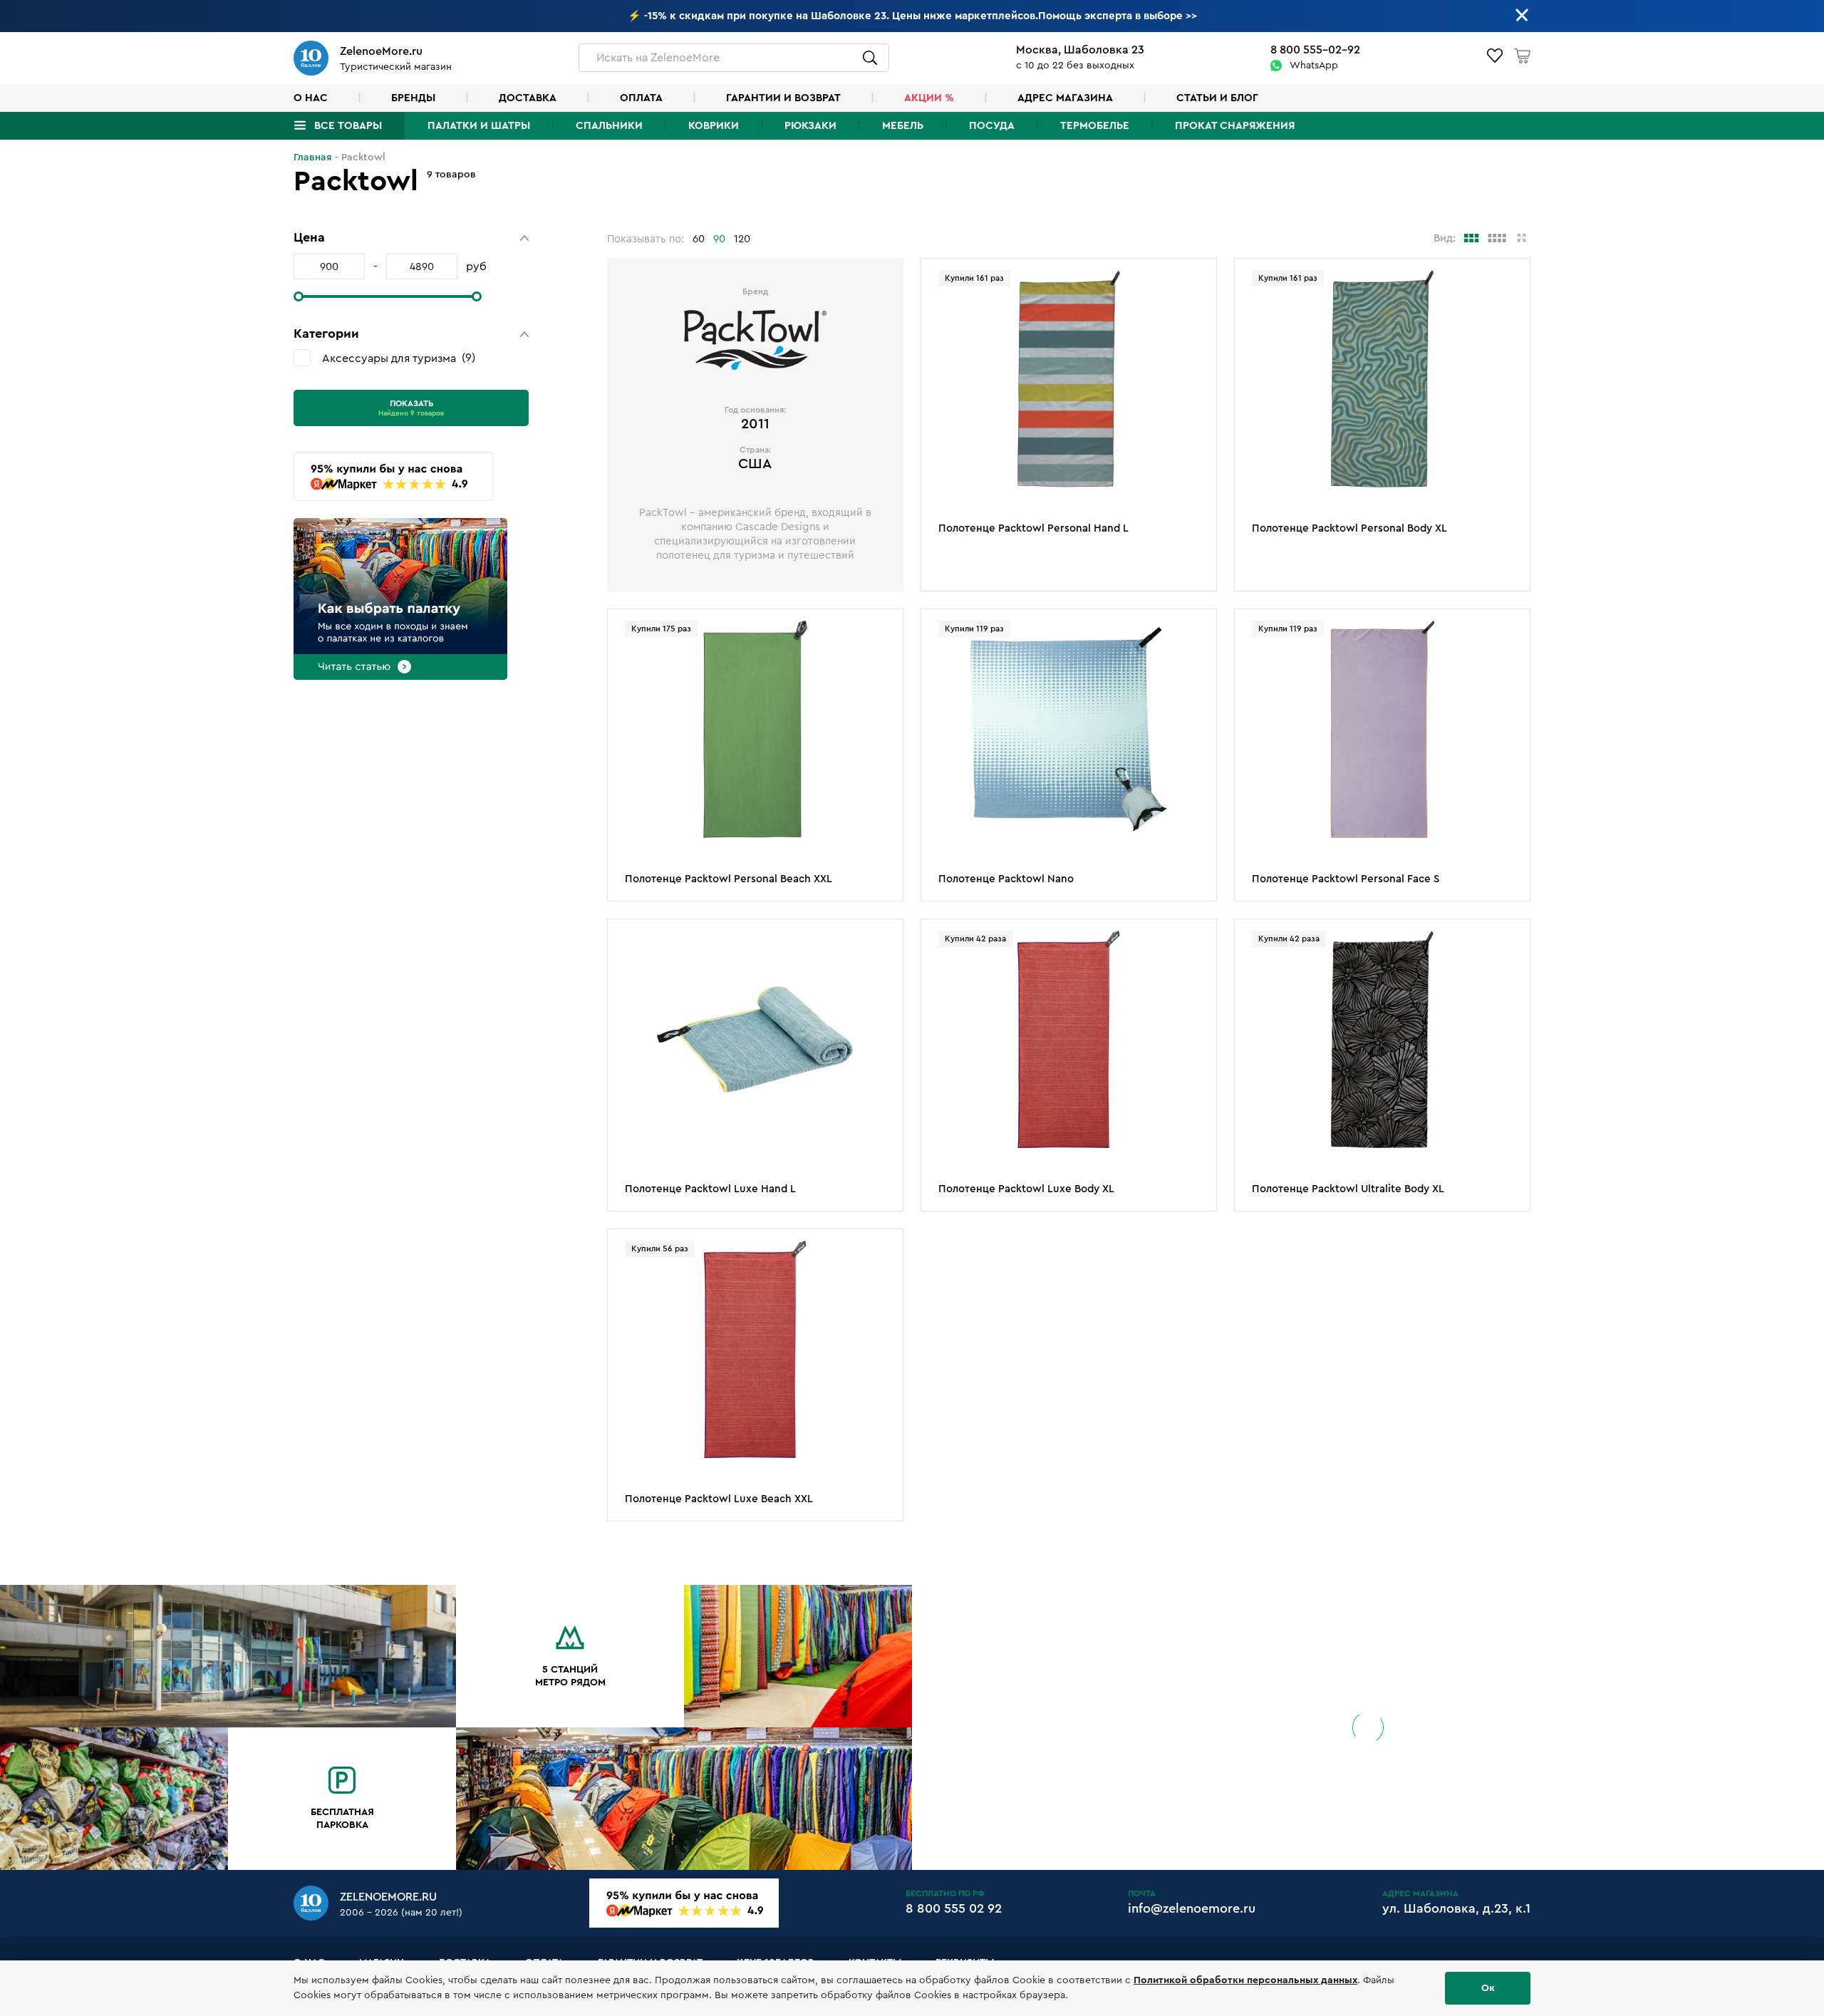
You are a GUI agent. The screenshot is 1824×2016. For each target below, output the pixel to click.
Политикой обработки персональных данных (1245, 1980)
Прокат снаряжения (1235, 126)
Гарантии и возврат (783, 98)
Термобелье (1095, 126)
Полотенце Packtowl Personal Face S (1346, 879)
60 (699, 239)
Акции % (929, 98)
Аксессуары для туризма (397, 358)
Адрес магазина (1065, 98)
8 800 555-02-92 (1315, 50)
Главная (313, 157)
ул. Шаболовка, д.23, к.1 (1456, 1908)
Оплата (641, 98)
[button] (411, 238)
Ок (1488, 1988)
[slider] (299, 296)
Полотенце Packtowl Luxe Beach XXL (719, 1499)
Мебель (903, 126)
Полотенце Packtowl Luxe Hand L (710, 1189)
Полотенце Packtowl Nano (1006, 879)
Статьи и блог (1217, 98)
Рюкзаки (810, 126)
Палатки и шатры (479, 126)
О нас (311, 98)
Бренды (413, 98)
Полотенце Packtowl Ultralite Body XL (1348, 1189)
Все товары (348, 126)
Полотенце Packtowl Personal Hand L (1033, 528)
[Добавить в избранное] (1198, 279)
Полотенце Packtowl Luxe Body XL (1026, 1189)
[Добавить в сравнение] (1198, 301)
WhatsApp (1314, 66)
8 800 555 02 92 (954, 1908)
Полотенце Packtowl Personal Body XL (1349, 528)
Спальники (609, 126)
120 (742, 239)
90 (719, 239)
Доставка (528, 98)
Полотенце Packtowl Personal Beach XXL (729, 879)
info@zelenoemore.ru (1192, 1908)
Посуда (992, 126)
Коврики (714, 126)
